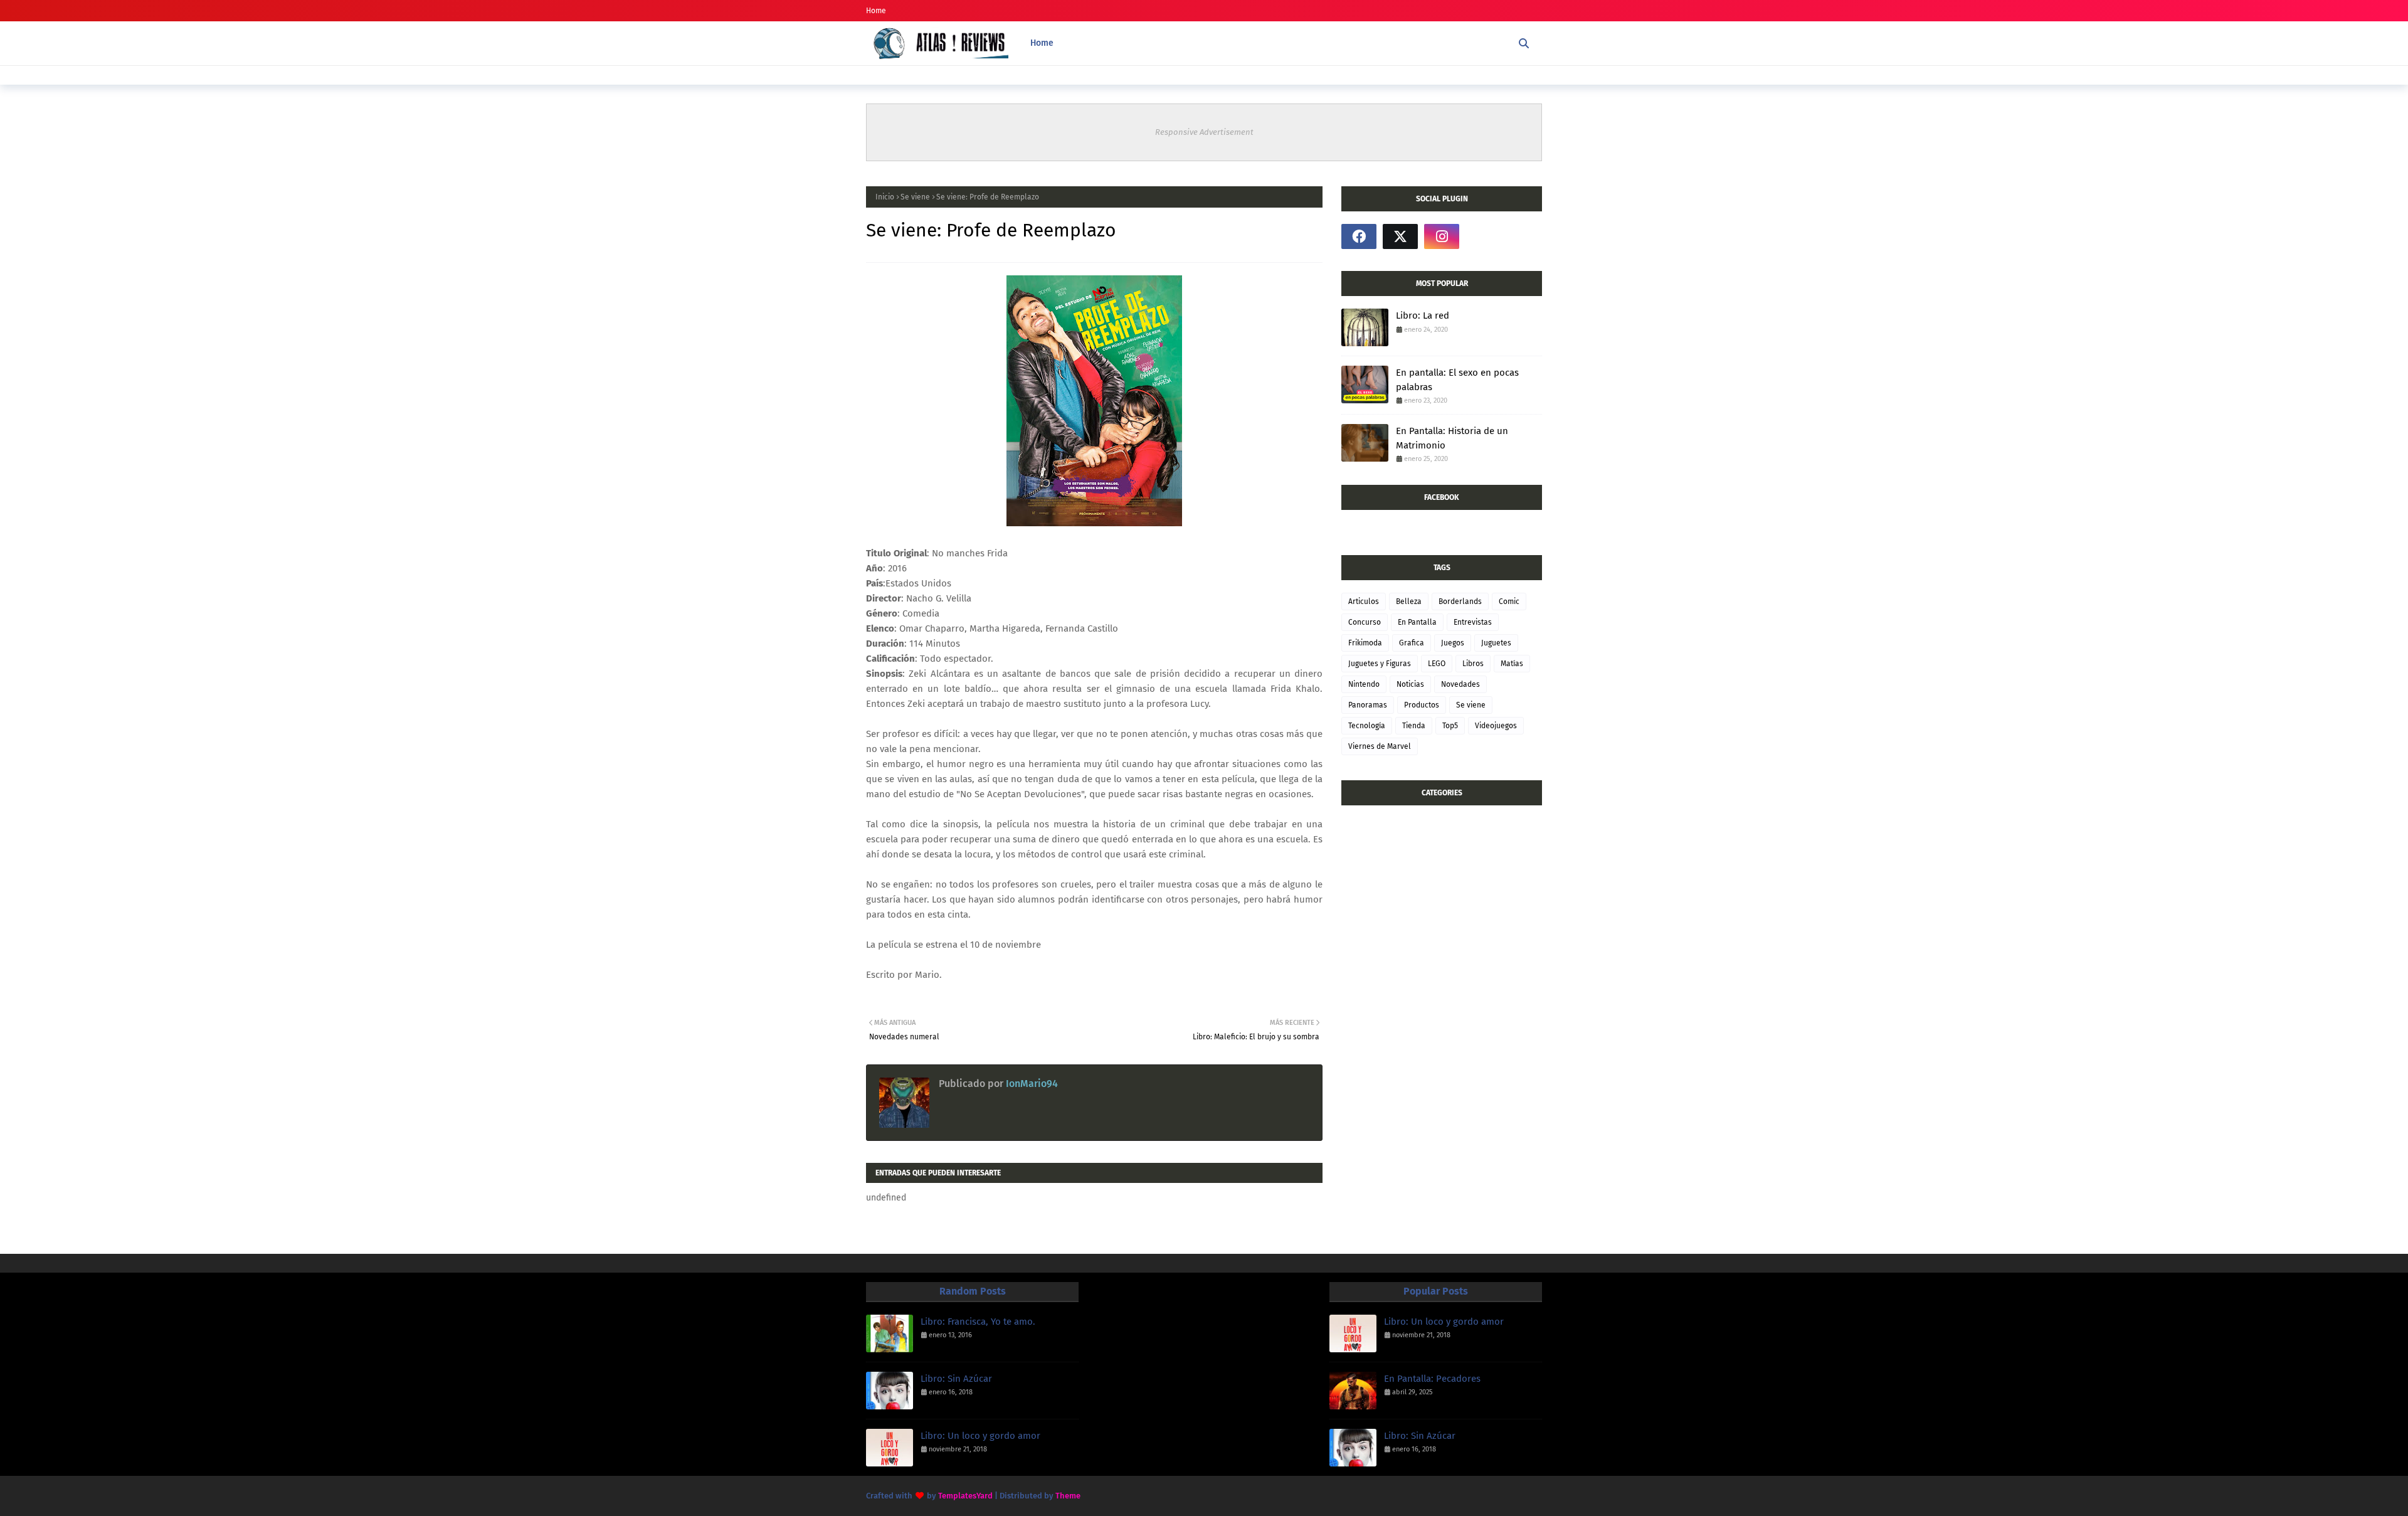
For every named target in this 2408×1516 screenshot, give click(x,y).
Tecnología (1367, 726)
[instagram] (1442, 236)
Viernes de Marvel (1380, 746)
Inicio (885, 197)
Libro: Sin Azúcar (956, 1379)
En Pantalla (1417, 622)
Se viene (915, 197)
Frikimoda (1365, 643)
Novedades (1460, 684)
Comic (1509, 602)
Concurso (1365, 622)
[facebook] (1359, 236)
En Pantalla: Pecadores (1432, 1379)
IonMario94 (1031, 1084)
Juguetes (1496, 643)
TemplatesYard (965, 1496)
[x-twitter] (1400, 236)
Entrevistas (1473, 622)
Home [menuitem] (1042, 43)
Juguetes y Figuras (1380, 664)
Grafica (1412, 643)
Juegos (1453, 643)
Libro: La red (1423, 315)
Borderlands (1460, 602)
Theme (1068, 1496)
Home (876, 11)
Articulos (1364, 602)
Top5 (1450, 726)
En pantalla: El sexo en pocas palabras (1457, 380)
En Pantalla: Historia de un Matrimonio (1452, 438)
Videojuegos (1496, 726)
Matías (1512, 664)
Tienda (1414, 726)
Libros (1473, 664)
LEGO (1437, 664)
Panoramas (1368, 705)
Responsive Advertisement (1204, 132)
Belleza (1409, 602)
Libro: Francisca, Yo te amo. (978, 1322)
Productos (1422, 705)
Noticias (1410, 684)
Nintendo (1364, 684)
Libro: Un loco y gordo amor (980, 1436)
